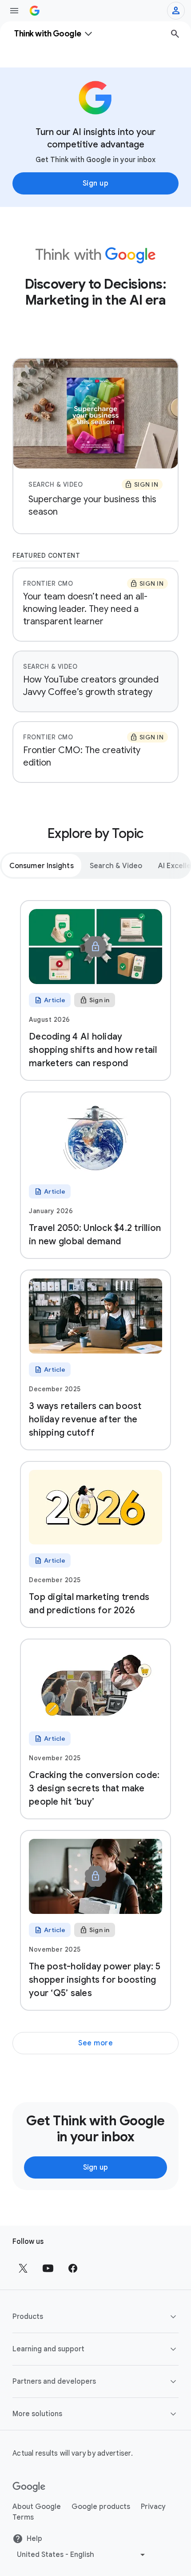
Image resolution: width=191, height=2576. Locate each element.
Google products (101, 2507)
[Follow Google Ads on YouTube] (48, 2268)
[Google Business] (35, 11)
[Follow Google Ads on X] (23, 2268)
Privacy (153, 2507)
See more (95, 2043)
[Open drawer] (14, 11)
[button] (95, 2317)
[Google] (29, 2487)
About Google (37, 2507)
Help (34, 2539)
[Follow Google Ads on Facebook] (73, 2268)
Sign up (96, 183)
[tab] (42, 865)
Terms (23, 2517)
